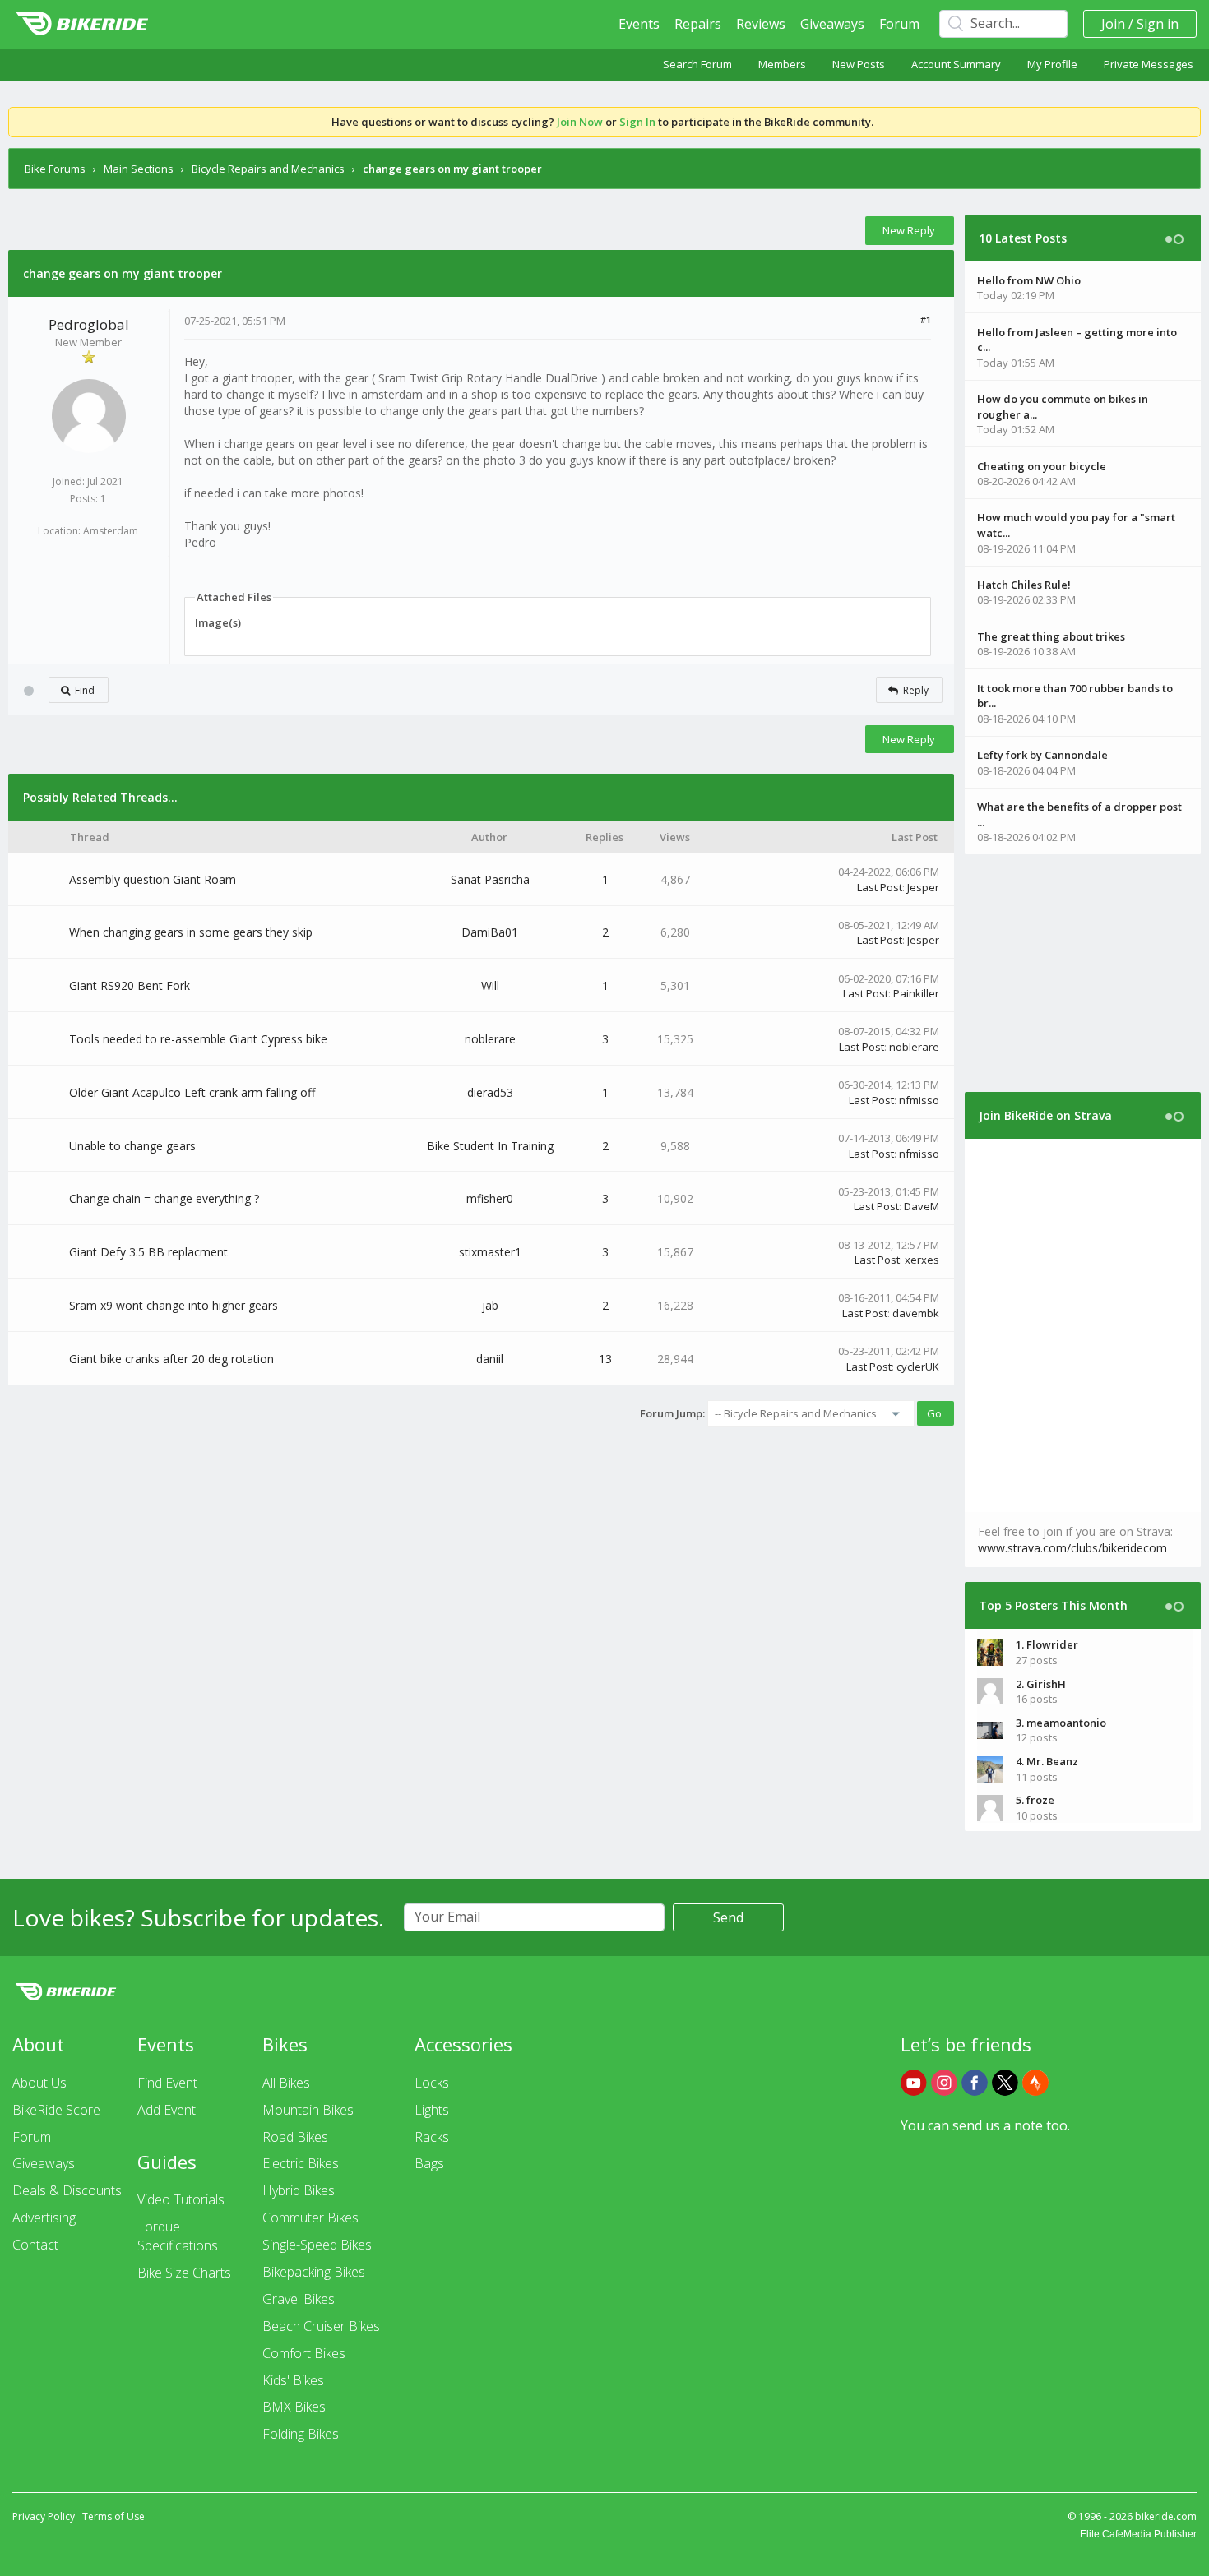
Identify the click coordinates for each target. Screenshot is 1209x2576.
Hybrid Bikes (299, 2190)
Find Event (167, 2083)
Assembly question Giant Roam (153, 879)
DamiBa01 (490, 932)
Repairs (698, 24)
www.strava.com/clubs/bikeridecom (1072, 1548)
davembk (916, 1313)
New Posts (859, 64)
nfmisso (919, 1100)
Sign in (1158, 24)
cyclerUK (918, 1367)
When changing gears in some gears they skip (191, 932)
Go (934, 1413)
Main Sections (139, 169)
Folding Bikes (301, 2434)
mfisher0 (490, 1198)
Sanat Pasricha (490, 879)
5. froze (1035, 1800)
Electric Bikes (301, 2163)
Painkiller (916, 993)
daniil (490, 1359)
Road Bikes (295, 2137)
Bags (429, 2163)
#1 (926, 319)
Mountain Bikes (308, 2110)
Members (782, 64)
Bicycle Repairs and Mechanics (268, 169)
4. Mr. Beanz (1047, 1761)
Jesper (923, 887)
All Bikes (286, 2083)
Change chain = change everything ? (164, 1198)
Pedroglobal (89, 324)
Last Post (880, 887)
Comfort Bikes (304, 2353)
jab (490, 1305)
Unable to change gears (132, 1146)
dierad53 (490, 1092)
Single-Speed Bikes (317, 2245)
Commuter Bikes (310, 2218)
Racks (432, 2137)
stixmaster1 (490, 1252)
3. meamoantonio (1061, 1723)
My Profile (1052, 64)
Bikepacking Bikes (314, 2272)
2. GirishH (1041, 1684)
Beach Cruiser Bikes (321, 2326)
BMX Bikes (294, 2407)
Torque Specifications (178, 2236)
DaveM (922, 1206)
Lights (432, 2110)
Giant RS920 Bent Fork (130, 985)
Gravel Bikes (299, 2299)
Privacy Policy (44, 2516)
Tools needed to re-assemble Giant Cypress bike (198, 1039)
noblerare (490, 1039)
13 (605, 1359)
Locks (432, 2083)
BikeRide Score (56, 2110)
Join (1113, 24)
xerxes (922, 1260)
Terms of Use (113, 2516)
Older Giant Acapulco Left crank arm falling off (192, 1092)
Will (490, 985)
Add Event (167, 2110)
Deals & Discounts (67, 2190)
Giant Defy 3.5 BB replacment (148, 1252)
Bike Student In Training (490, 1146)
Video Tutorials (181, 2199)
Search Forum (697, 64)
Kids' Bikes (293, 2380)
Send (728, 1917)
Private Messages (1149, 64)
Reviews (761, 24)
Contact (35, 2245)
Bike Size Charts (184, 2273)
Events (639, 24)
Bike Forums (55, 169)
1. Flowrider (1047, 1644)
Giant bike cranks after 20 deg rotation (171, 1359)
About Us (39, 2083)
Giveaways (832, 24)
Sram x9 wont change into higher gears (174, 1305)
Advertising (44, 2218)
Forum (899, 24)
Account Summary (956, 64)
